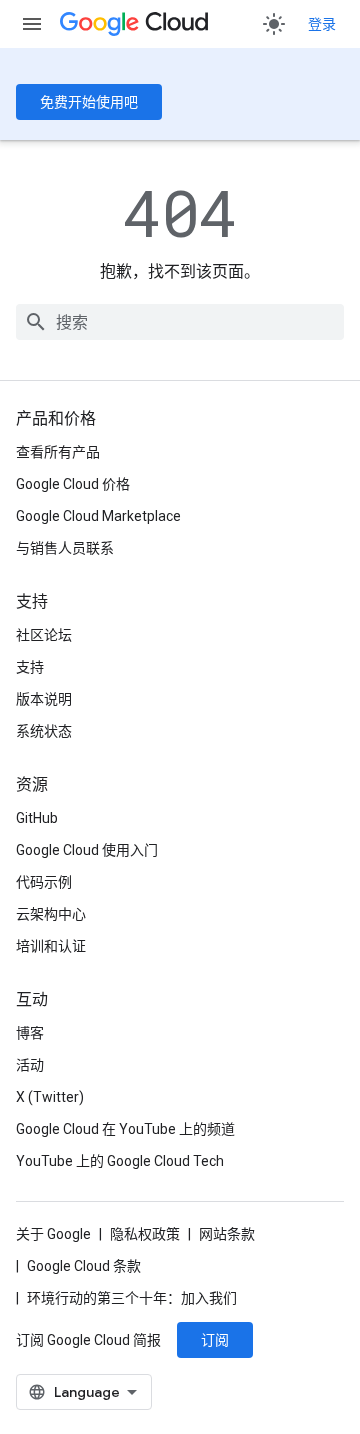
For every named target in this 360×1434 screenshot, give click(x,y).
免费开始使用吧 (89, 102)
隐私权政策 (145, 1234)
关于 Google (53, 1234)
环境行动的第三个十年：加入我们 (132, 1298)
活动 (30, 1065)
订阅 (215, 1340)
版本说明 (44, 699)
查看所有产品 (58, 452)
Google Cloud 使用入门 (87, 850)
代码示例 (44, 882)
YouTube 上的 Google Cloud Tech (120, 1161)
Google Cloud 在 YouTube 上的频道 (125, 1129)
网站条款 (227, 1234)
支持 (30, 667)
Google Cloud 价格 (73, 484)
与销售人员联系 (65, 548)
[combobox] (180, 322)
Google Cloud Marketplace (98, 516)
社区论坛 (44, 635)
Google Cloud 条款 (84, 1266)
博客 (30, 1033)
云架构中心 (51, 914)
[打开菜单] (32, 24)
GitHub (37, 818)
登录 (322, 24)
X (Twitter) (50, 1097)
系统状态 (44, 731)
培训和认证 (51, 946)
